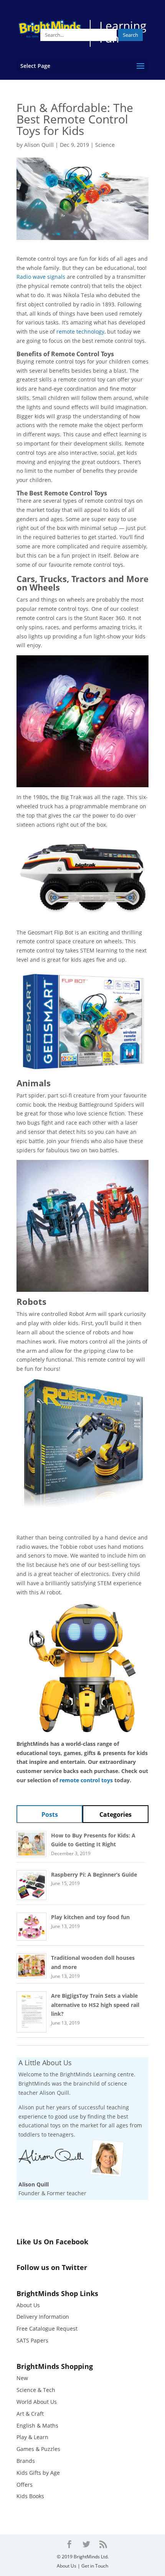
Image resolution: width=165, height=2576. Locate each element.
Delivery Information (43, 2317)
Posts (50, 1814)
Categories (115, 1814)
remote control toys (86, 1780)
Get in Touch (95, 2566)
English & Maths (37, 2425)
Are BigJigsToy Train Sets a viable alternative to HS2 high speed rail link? (95, 2005)
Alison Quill (39, 145)
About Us (28, 2305)
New (22, 2378)
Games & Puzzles (38, 2449)
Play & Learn (32, 2437)
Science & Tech (36, 2390)
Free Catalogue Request (47, 2328)
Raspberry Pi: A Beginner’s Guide (94, 1874)
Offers (25, 2485)
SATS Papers (32, 2340)
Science (105, 145)
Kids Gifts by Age (38, 2473)
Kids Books (30, 2496)
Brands (26, 2461)
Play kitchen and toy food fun (90, 1917)
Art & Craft (30, 2414)
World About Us (37, 2402)
